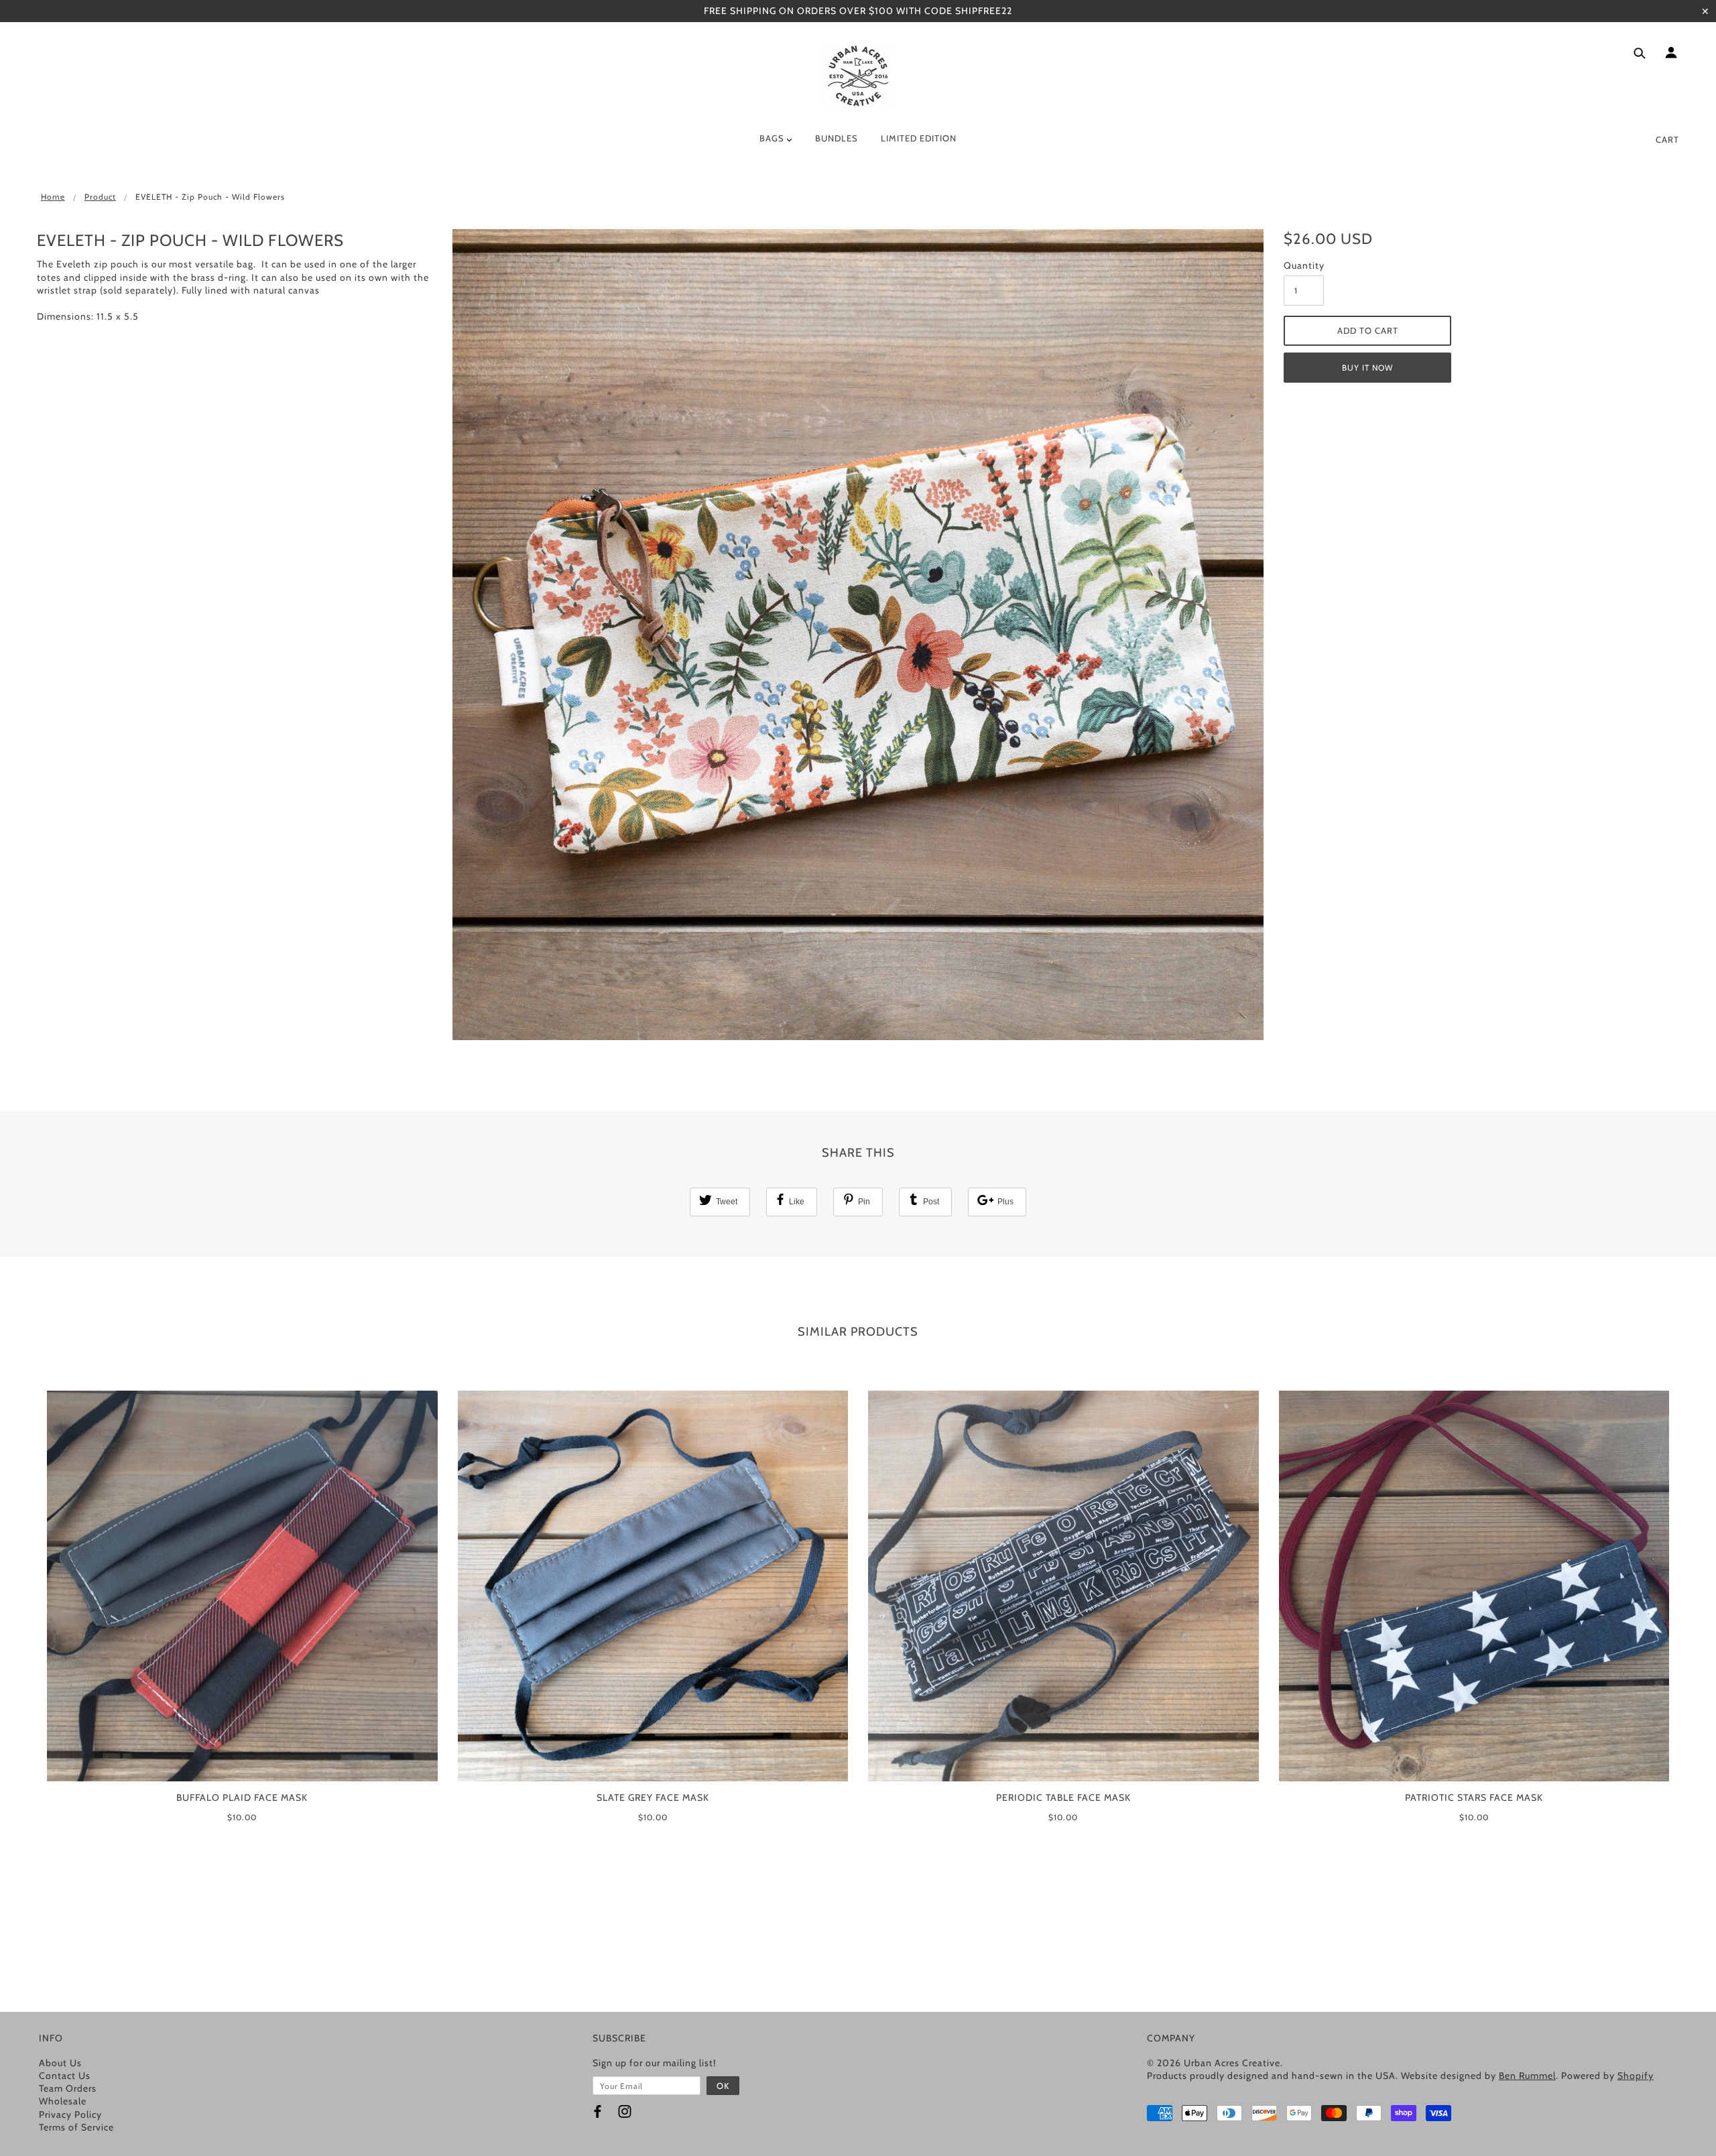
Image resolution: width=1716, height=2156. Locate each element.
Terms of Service (76, 2127)
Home (53, 197)
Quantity (1304, 265)
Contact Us (65, 2076)
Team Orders (68, 2088)
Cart (1667, 139)
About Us (60, 2063)
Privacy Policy (70, 2114)
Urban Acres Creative (1232, 2063)
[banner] (858, 76)
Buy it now (1367, 368)
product (100, 197)
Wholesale (63, 2101)
